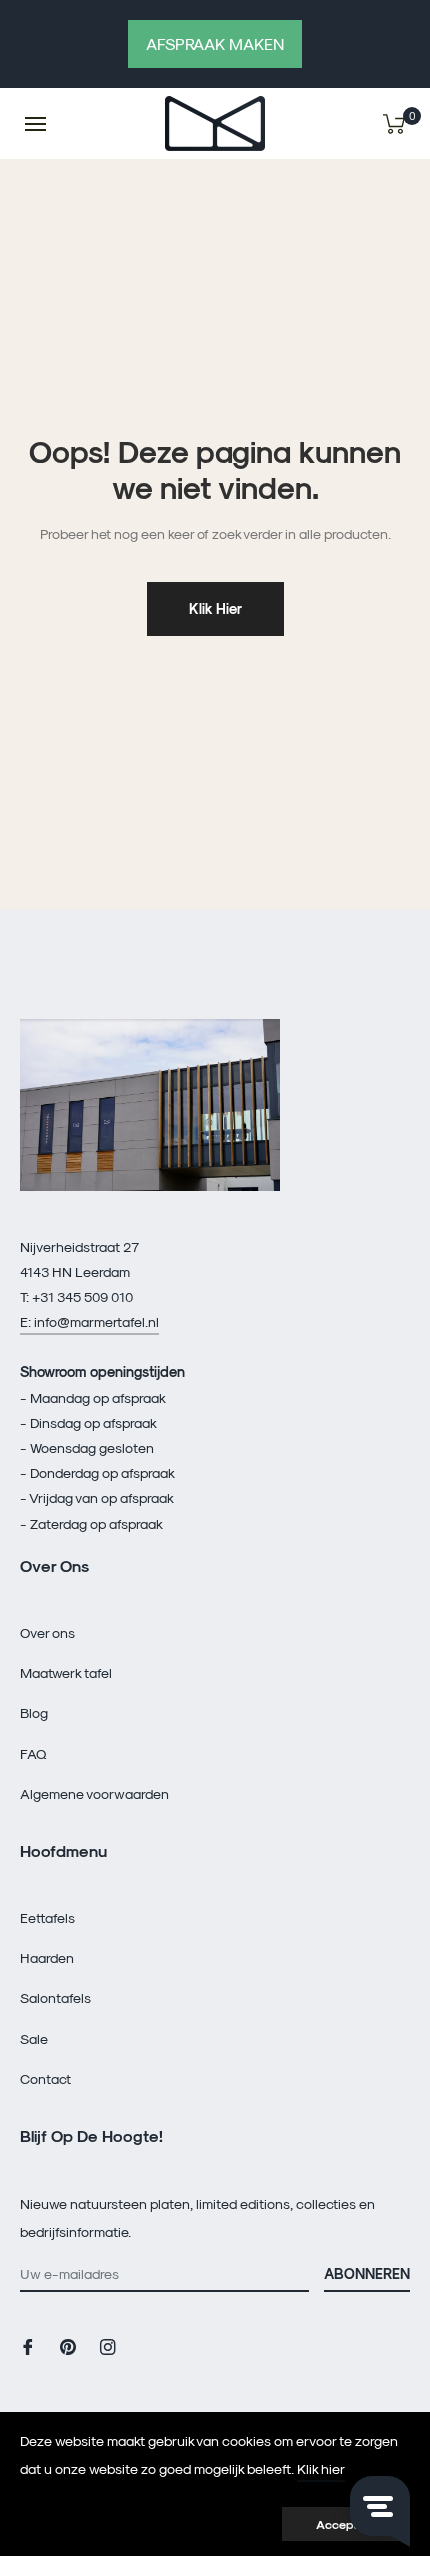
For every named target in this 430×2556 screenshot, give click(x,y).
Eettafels (47, 1917)
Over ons (47, 1632)
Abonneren (367, 2273)
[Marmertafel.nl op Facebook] (28, 2344)
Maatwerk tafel (66, 1672)
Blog (34, 1712)
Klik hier (215, 608)
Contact (45, 2078)
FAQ (33, 1753)
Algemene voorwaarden (94, 1793)
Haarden (47, 1957)
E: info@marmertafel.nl (89, 1321)
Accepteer (346, 2524)
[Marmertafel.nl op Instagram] (108, 2344)
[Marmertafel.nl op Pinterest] (68, 2344)
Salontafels (55, 1997)
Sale (34, 2038)
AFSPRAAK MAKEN (215, 43)
